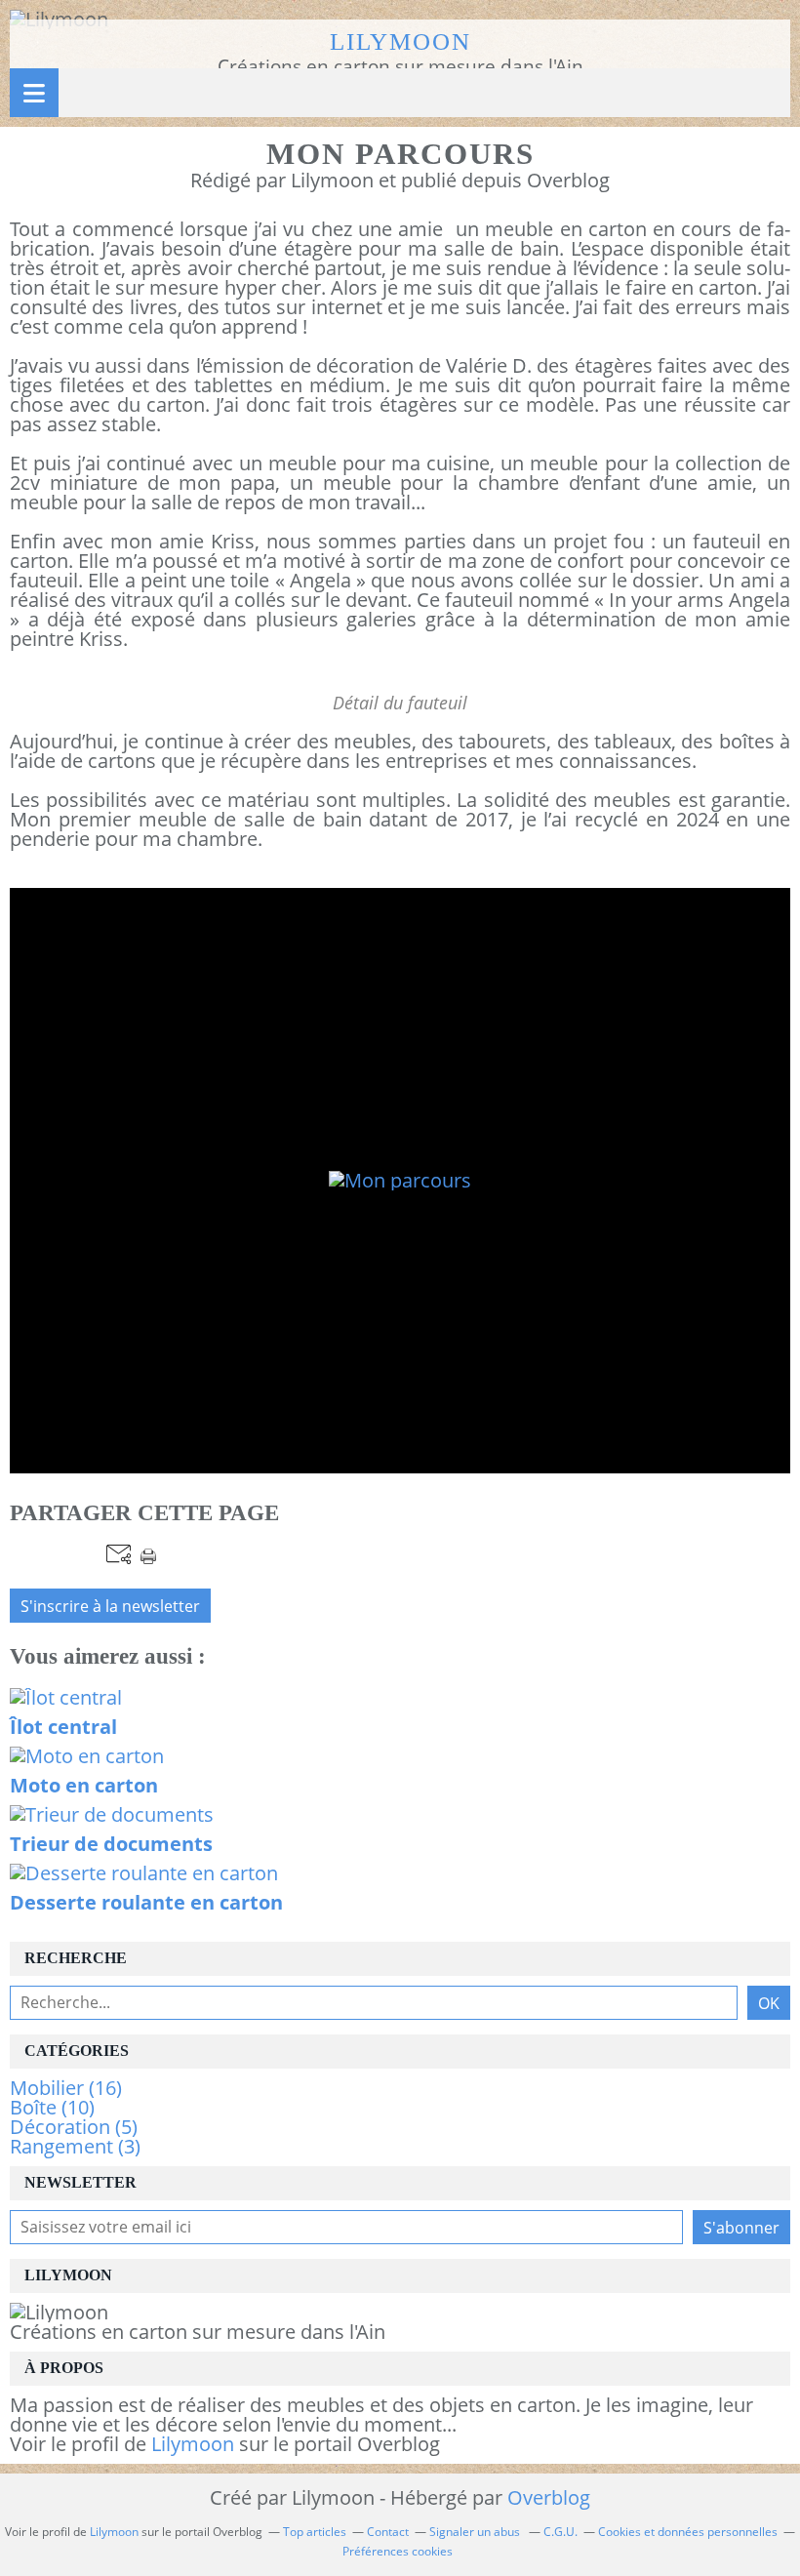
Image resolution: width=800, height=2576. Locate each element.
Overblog (549, 2497)
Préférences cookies (398, 2551)
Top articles (315, 2532)
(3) (75, 2146)
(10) (52, 2107)
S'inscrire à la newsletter (110, 1606)
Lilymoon (400, 41)
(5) (74, 2127)
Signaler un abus (476, 2532)
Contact (388, 2532)
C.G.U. (560, 2532)
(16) (66, 2088)
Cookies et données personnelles (688, 2532)
